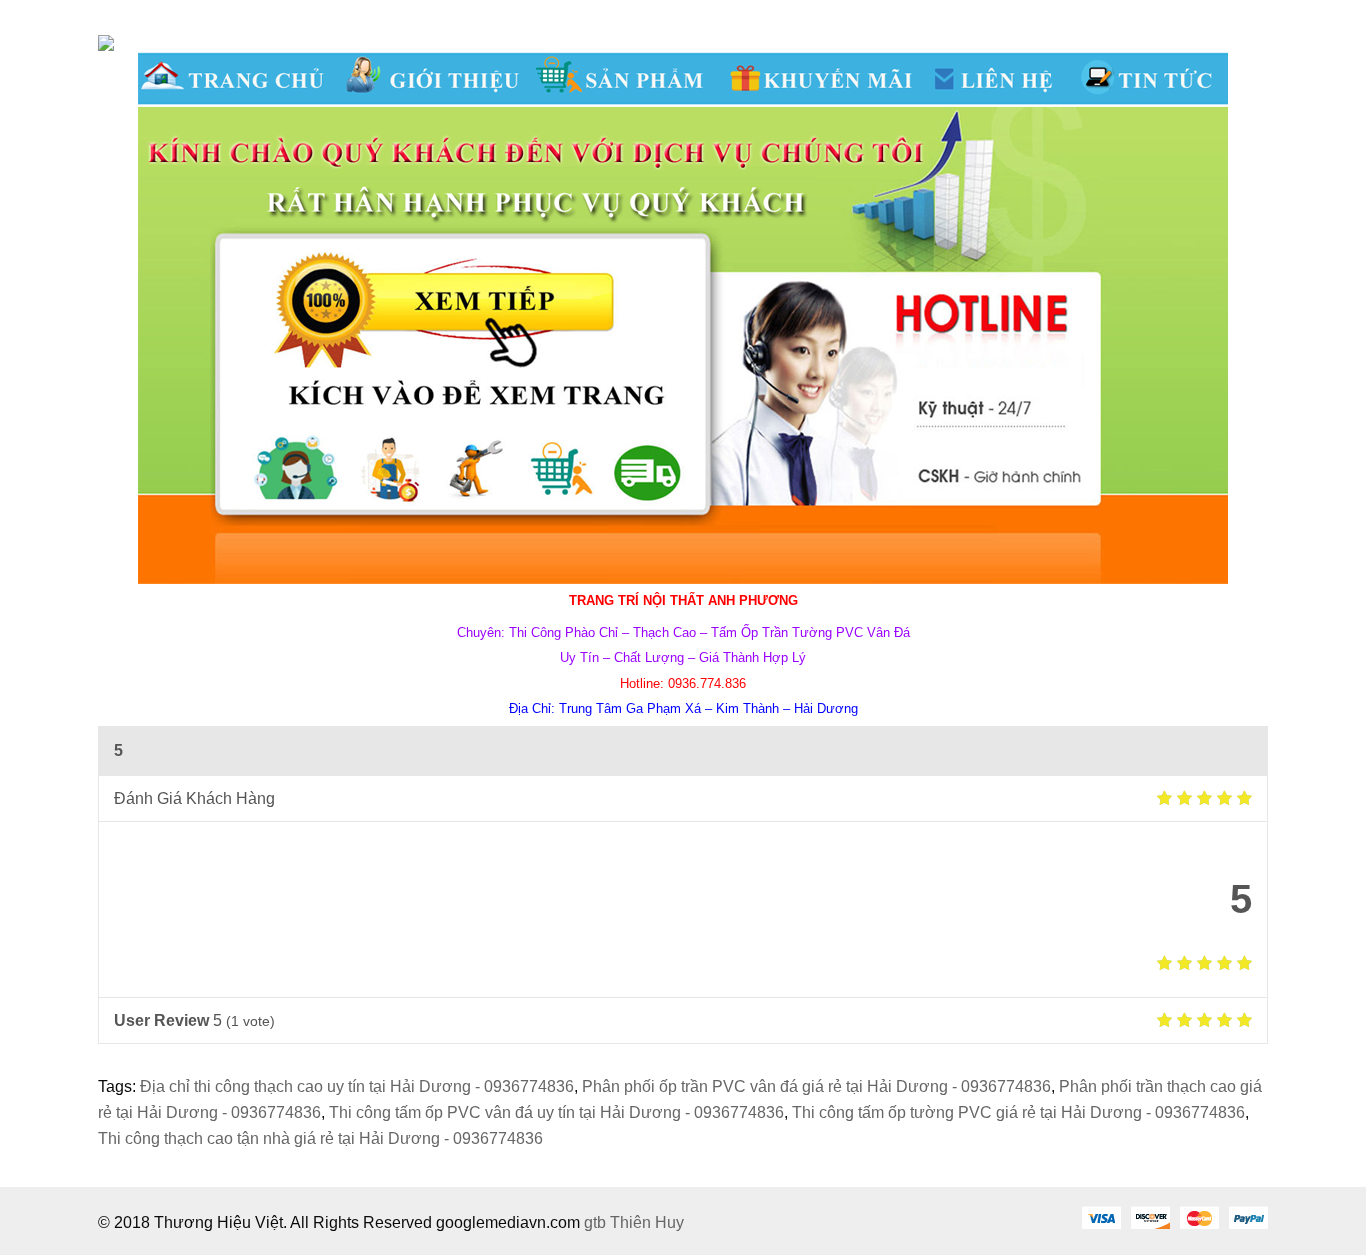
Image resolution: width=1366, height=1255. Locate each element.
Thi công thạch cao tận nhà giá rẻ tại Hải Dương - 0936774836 (320, 1138)
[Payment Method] (1101, 1217)
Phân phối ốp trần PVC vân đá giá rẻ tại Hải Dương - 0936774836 (816, 1086)
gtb (597, 1222)
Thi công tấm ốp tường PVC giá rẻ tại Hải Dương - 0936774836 (1018, 1112)
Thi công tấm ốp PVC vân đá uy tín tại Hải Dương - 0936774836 (556, 1112)
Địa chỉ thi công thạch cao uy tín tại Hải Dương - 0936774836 (357, 1086)
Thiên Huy (647, 1222)
